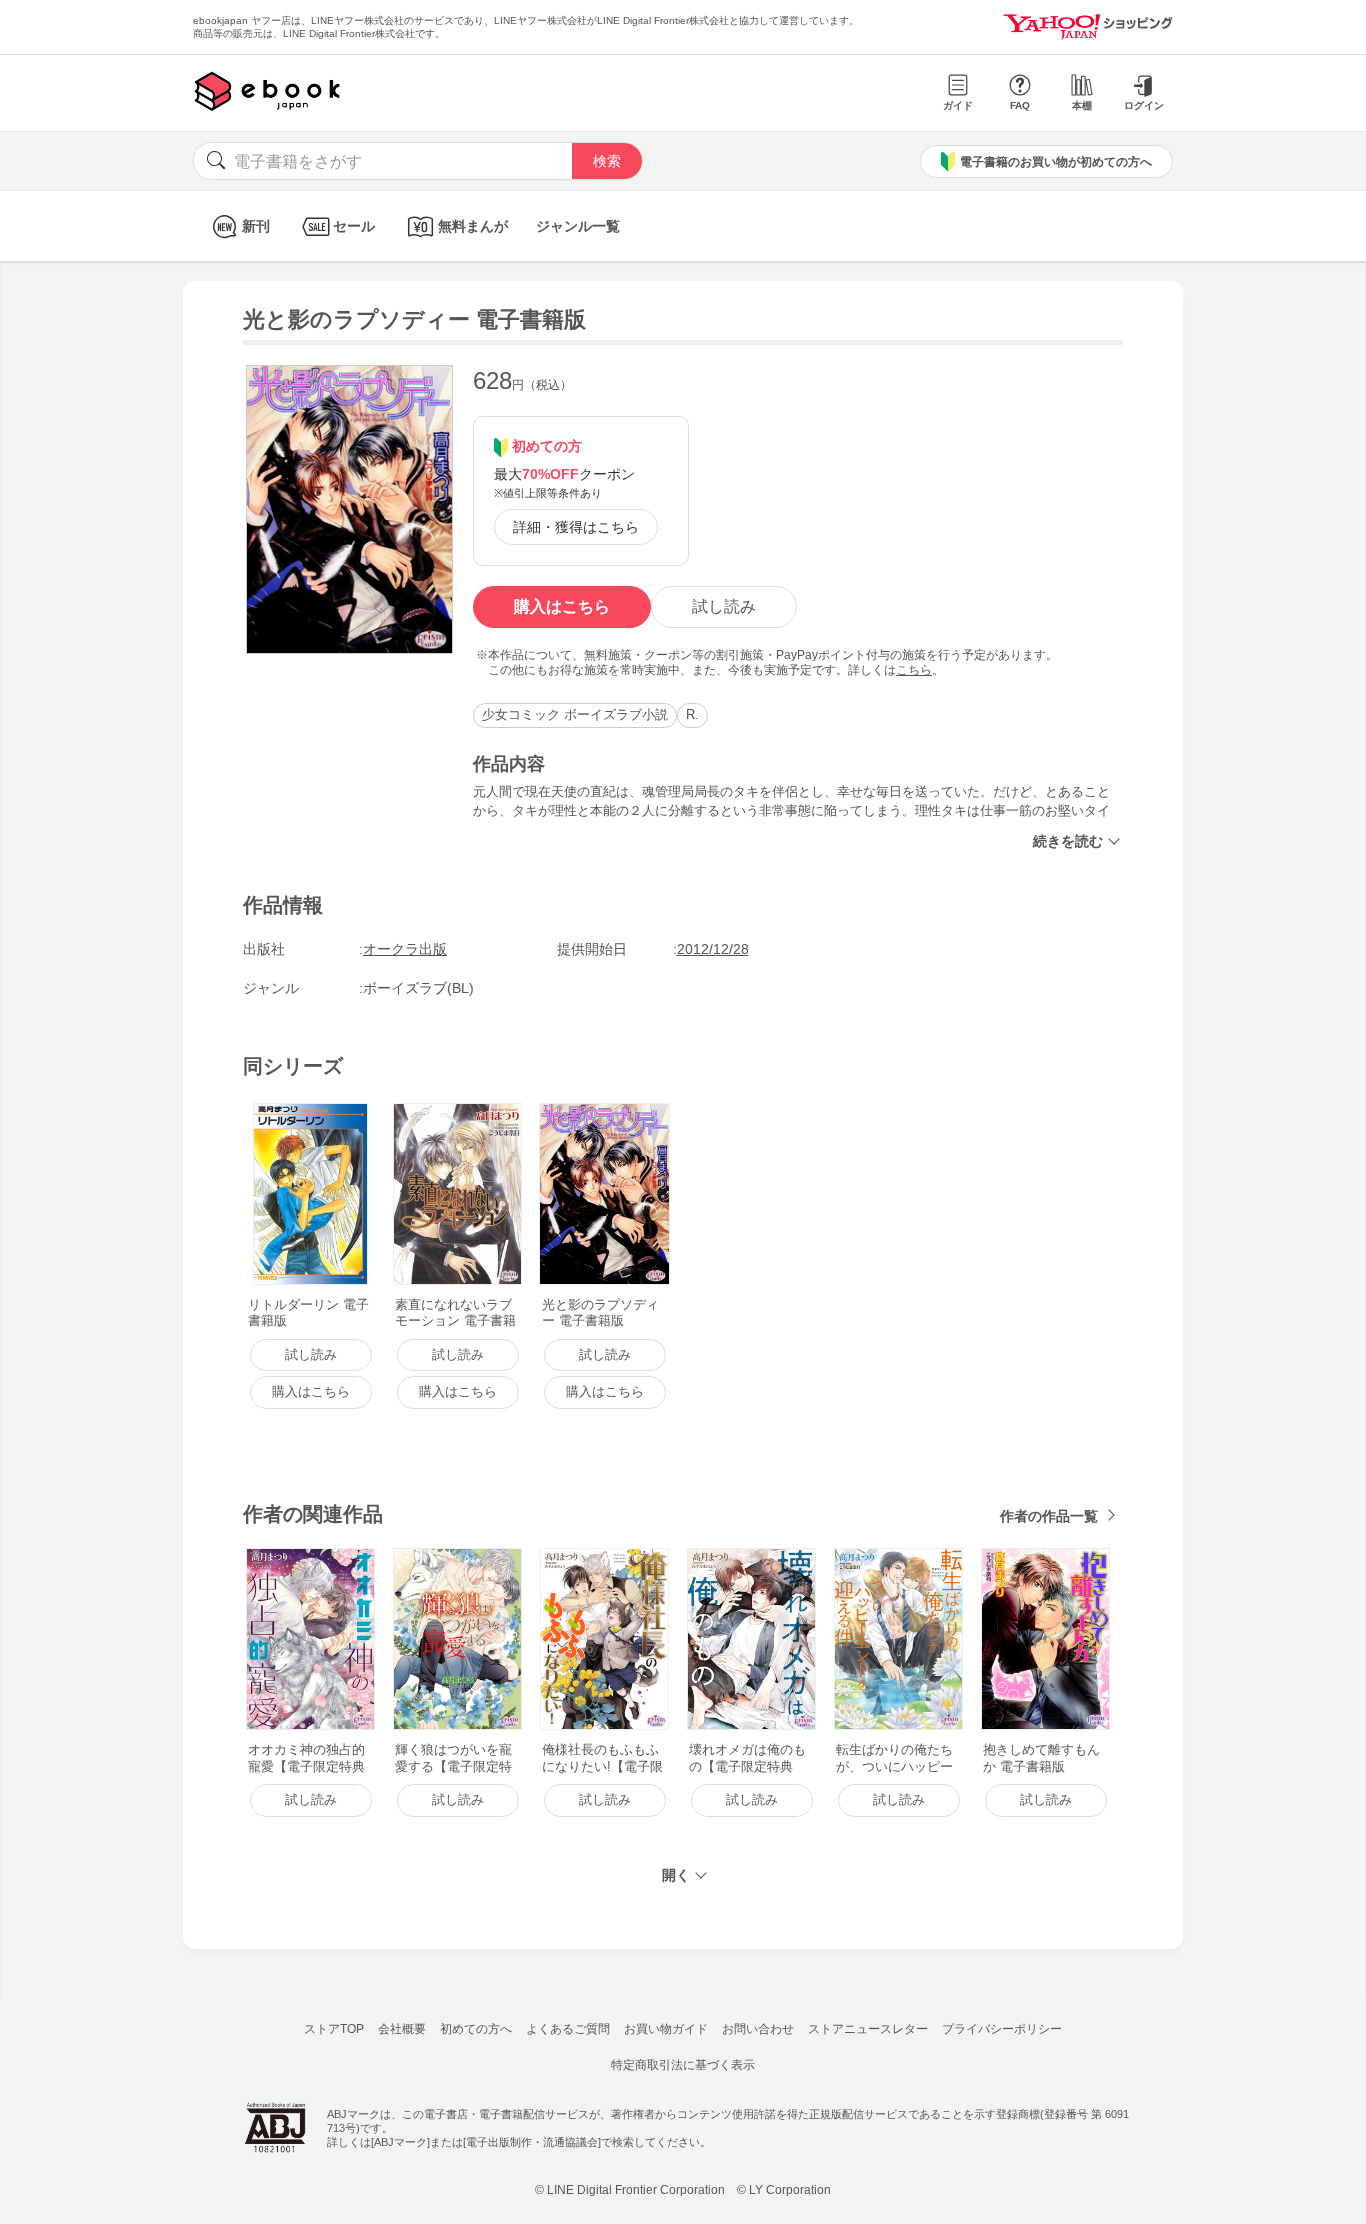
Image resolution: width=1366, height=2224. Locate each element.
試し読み (724, 606)
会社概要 (402, 2029)
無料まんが (473, 226)
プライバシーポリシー (1002, 2029)
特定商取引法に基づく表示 (683, 2065)
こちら (914, 670)
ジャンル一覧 (578, 226)
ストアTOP (334, 2029)
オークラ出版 (405, 949)
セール (354, 226)
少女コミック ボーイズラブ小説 (575, 714)
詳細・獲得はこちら (576, 527)
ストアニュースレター (868, 2029)
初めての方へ (476, 2029)
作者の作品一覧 (1049, 1516)
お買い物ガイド (666, 2029)
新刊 (256, 226)
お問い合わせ (758, 2029)
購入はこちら (562, 606)
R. (692, 714)
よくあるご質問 (568, 2029)
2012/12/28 (713, 949)
